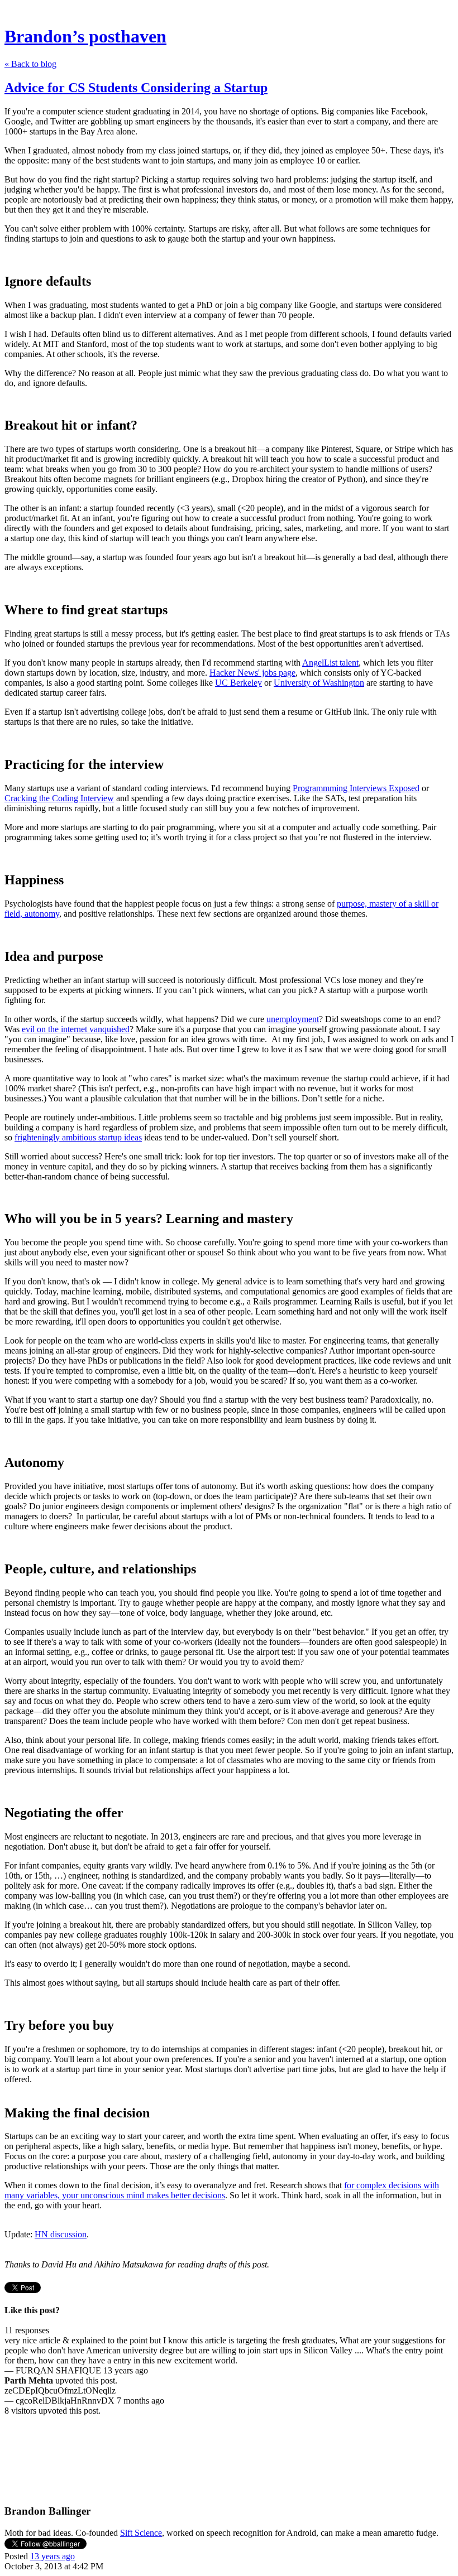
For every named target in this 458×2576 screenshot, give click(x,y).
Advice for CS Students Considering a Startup (136, 88)
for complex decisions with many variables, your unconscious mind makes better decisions (222, 2190)
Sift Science (141, 2533)
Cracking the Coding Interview (59, 798)
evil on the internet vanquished (76, 1029)
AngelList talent (330, 663)
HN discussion (61, 2234)
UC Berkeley (238, 683)
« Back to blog (30, 64)
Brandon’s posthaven (85, 36)
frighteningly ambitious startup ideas (78, 1137)
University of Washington (319, 683)
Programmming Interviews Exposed (356, 788)
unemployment (293, 1019)
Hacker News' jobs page (252, 673)
